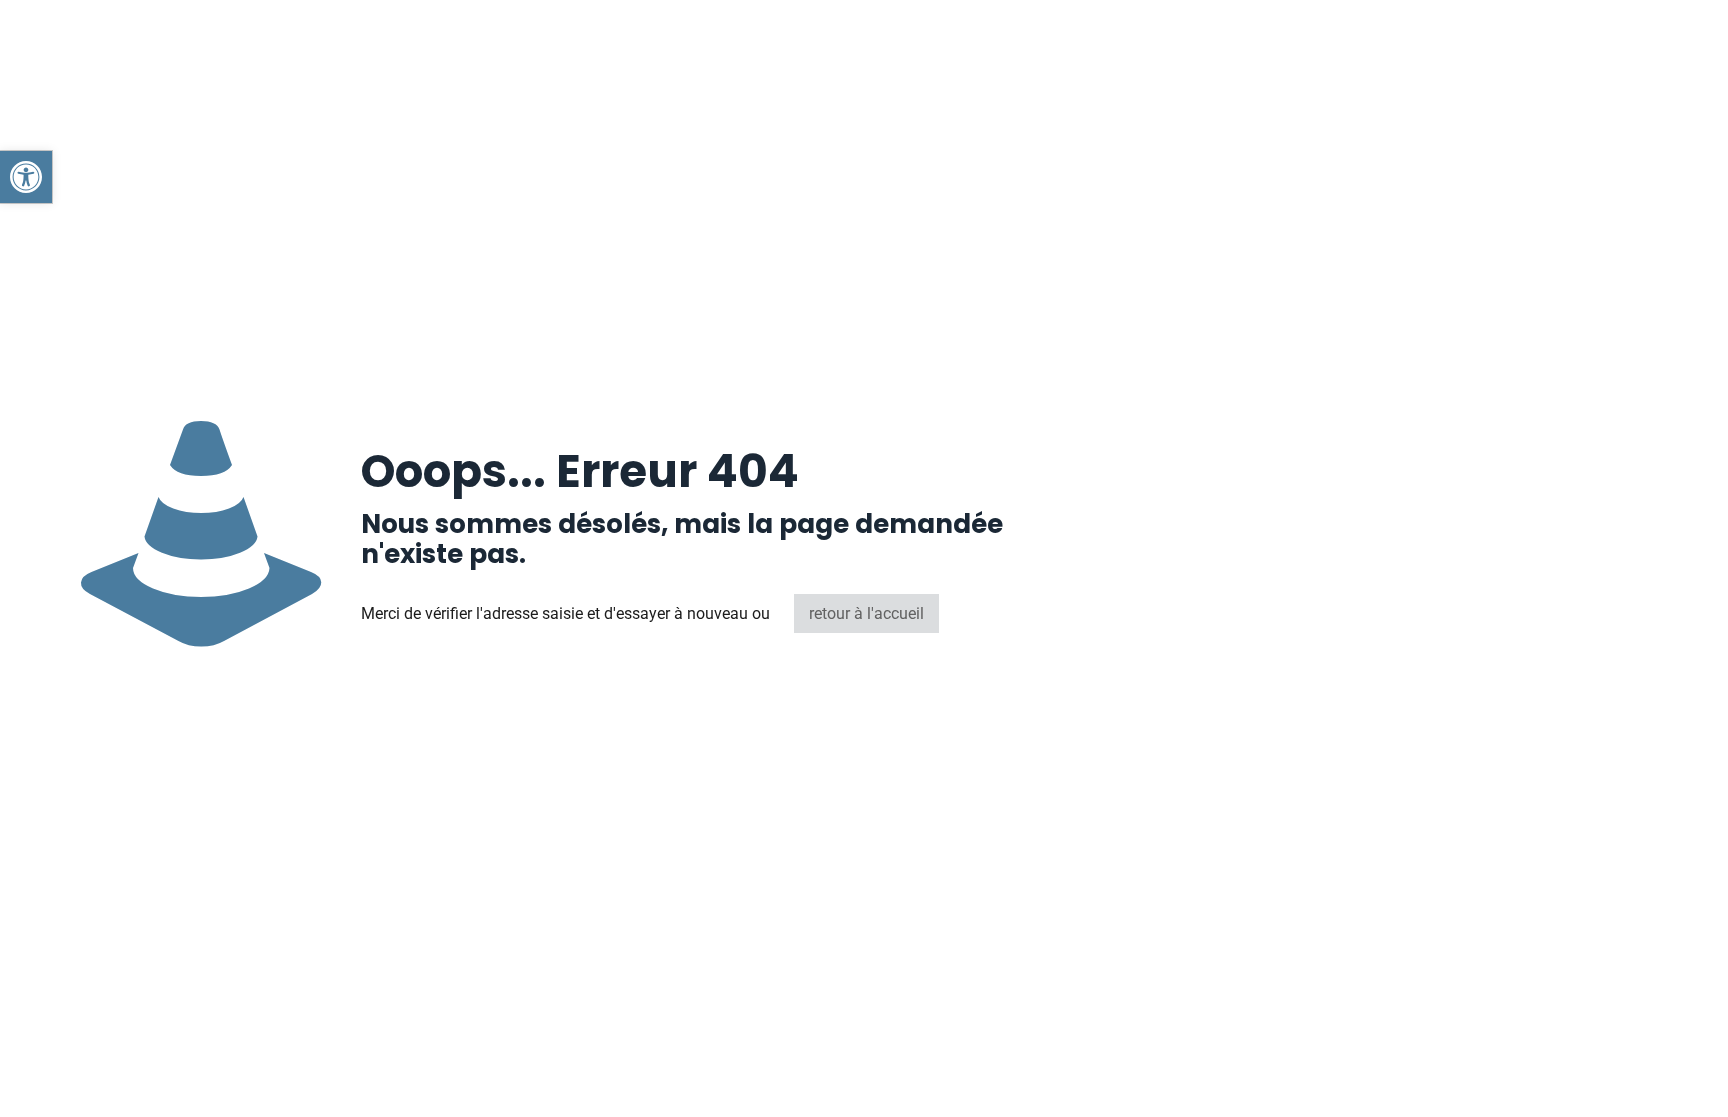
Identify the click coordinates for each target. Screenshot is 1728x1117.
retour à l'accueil (866, 613)
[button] (26, 177)
